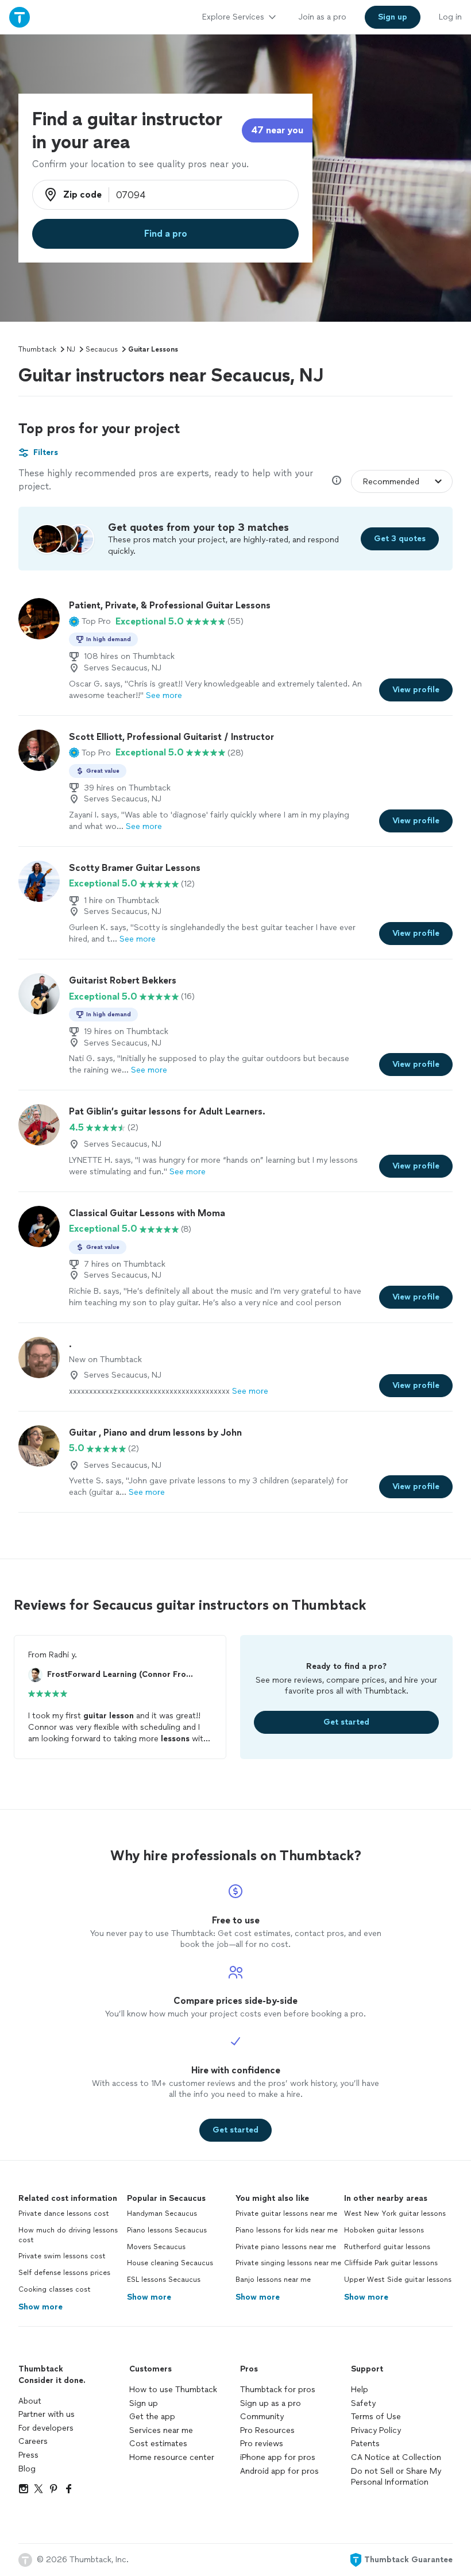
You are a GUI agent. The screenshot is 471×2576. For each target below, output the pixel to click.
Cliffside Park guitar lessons (391, 2263)
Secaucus (102, 349)
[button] (90, 622)
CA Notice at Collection (396, 2457)
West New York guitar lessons (395, 2213)
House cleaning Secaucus (170, 2263)
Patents (365, 2444)
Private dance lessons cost (64, 2213)
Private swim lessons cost (62, 2256)
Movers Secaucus (156, 2247)
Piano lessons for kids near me (287, 2230)
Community (262, 2417)
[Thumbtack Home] (20, 17)
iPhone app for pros (278, 2457)
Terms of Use (376, 2417)
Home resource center (172, 2457)
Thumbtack (37, 349)
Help (360, 2390)
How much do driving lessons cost (68, 2235)
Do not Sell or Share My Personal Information (396, 2477)
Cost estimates (158, 2444)
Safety (363, 2403)
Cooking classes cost (55, 2289)
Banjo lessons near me (273, 2280)
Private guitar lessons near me (286, 2213)
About (30, 2401)
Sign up (144, 2403)
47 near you (277, 130)
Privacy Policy (376, 2430)
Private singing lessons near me (288, 2263)
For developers (46, 2428)
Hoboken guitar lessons (384, 2230)
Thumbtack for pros (278, 2390)
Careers (33, 2441)
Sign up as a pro (271, 2403)
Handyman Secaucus (162, 2213)
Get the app (152, 2417)
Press (28, 2455)
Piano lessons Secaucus (167, 2230)
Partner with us (47, 2414)
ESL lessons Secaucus (164, 2280)
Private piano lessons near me (286, 2247)
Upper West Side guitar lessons (398, 2280)
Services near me (161, 2430)
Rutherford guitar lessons (387, 2247)
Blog (27, 2469)
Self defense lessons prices (64, 2273)
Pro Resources (267, 2430)
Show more (40, 2307)
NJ (71, 349)
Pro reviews (262, 2444)
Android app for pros (279, 2471)
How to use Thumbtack (173, 2390)
